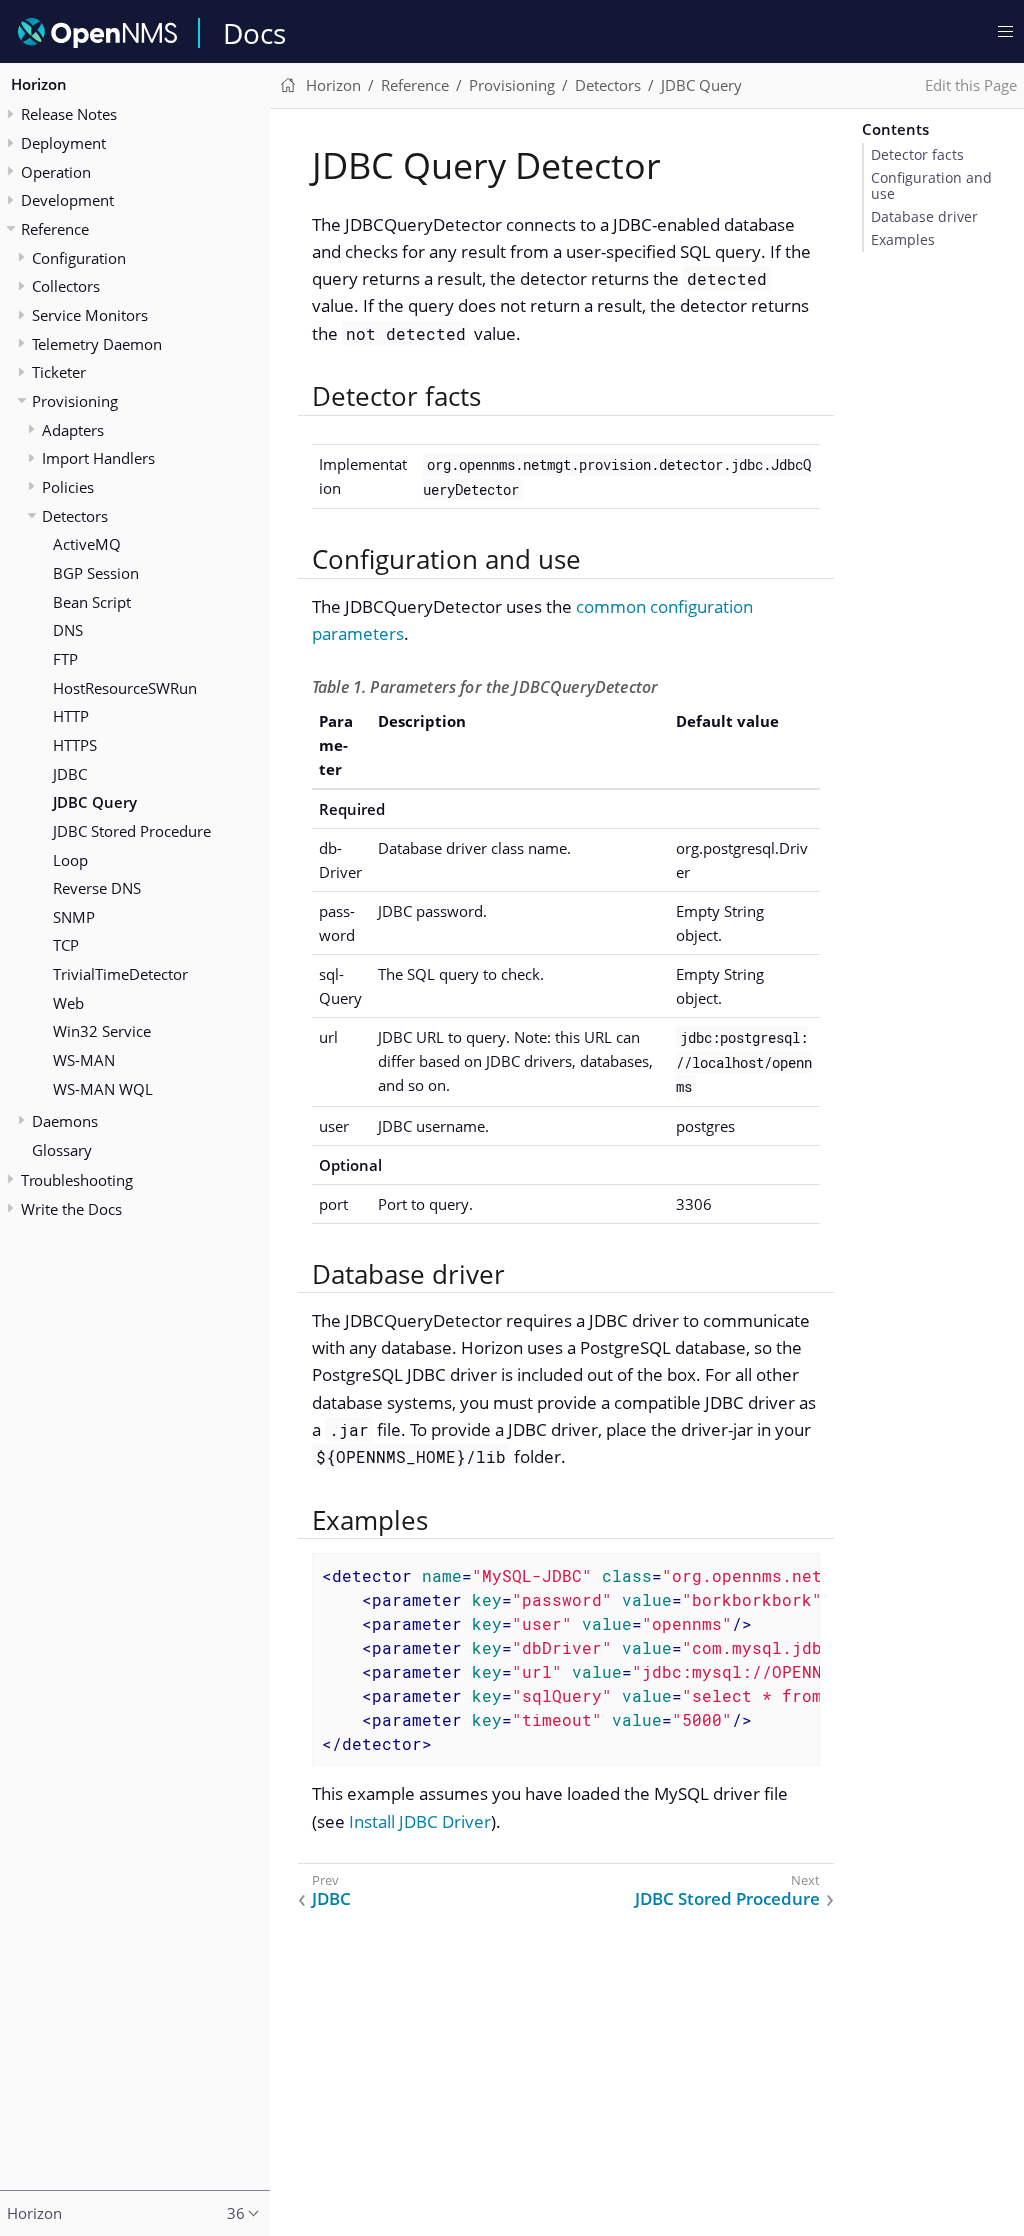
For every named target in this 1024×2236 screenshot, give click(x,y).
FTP (65, 659)
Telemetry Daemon (97, 344)
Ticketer (59, 372)
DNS (68, 630)
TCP (66, 945)
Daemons (65, 1121)
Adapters (73, 430)
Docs (254, 33)
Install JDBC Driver (420, 1821)
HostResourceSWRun (125, 688)
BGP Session (96, 573)
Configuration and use (931, 186)
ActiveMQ (87, 544)
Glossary (62, 1150)
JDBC (70, 774)
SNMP (74, 917)
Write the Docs (71, 1209)
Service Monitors (90, 315)
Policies (68, 487)
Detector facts (917, 155)
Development (67, 200)
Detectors (75, 516)
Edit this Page (971, 85)
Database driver (924, 217)
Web (68, 1003)
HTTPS (75, 745)
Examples (903, 240)
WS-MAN (84, 1060)
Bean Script (92, 602)
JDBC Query (95, 802)
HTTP (71, 716)
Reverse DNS (97, 888)
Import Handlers (98, 458)
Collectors (66, 286)
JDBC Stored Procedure (132, 831)
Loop (70, 860)
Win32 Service (102, 1031)
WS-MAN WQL (103, 1089)
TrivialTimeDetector (120, 974)
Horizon (39, 84)
